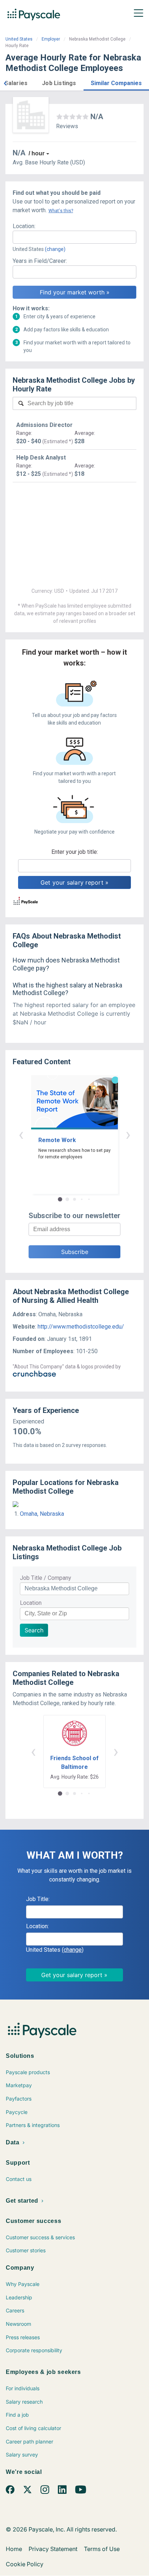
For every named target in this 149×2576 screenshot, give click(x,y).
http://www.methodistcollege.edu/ (81, 1327)
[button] (5, 82)
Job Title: (38, 1899)
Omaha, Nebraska (42, 1514)
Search (34, 1630)
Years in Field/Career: (40, 261)
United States (19, 39)
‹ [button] (21, 1134)
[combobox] (74, 237)
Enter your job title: (75, 852)
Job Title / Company (46, 1578)
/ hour (37, 153)
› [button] (128, 1134)
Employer (51, 39)
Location (31, 1603)
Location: (24, 226)
